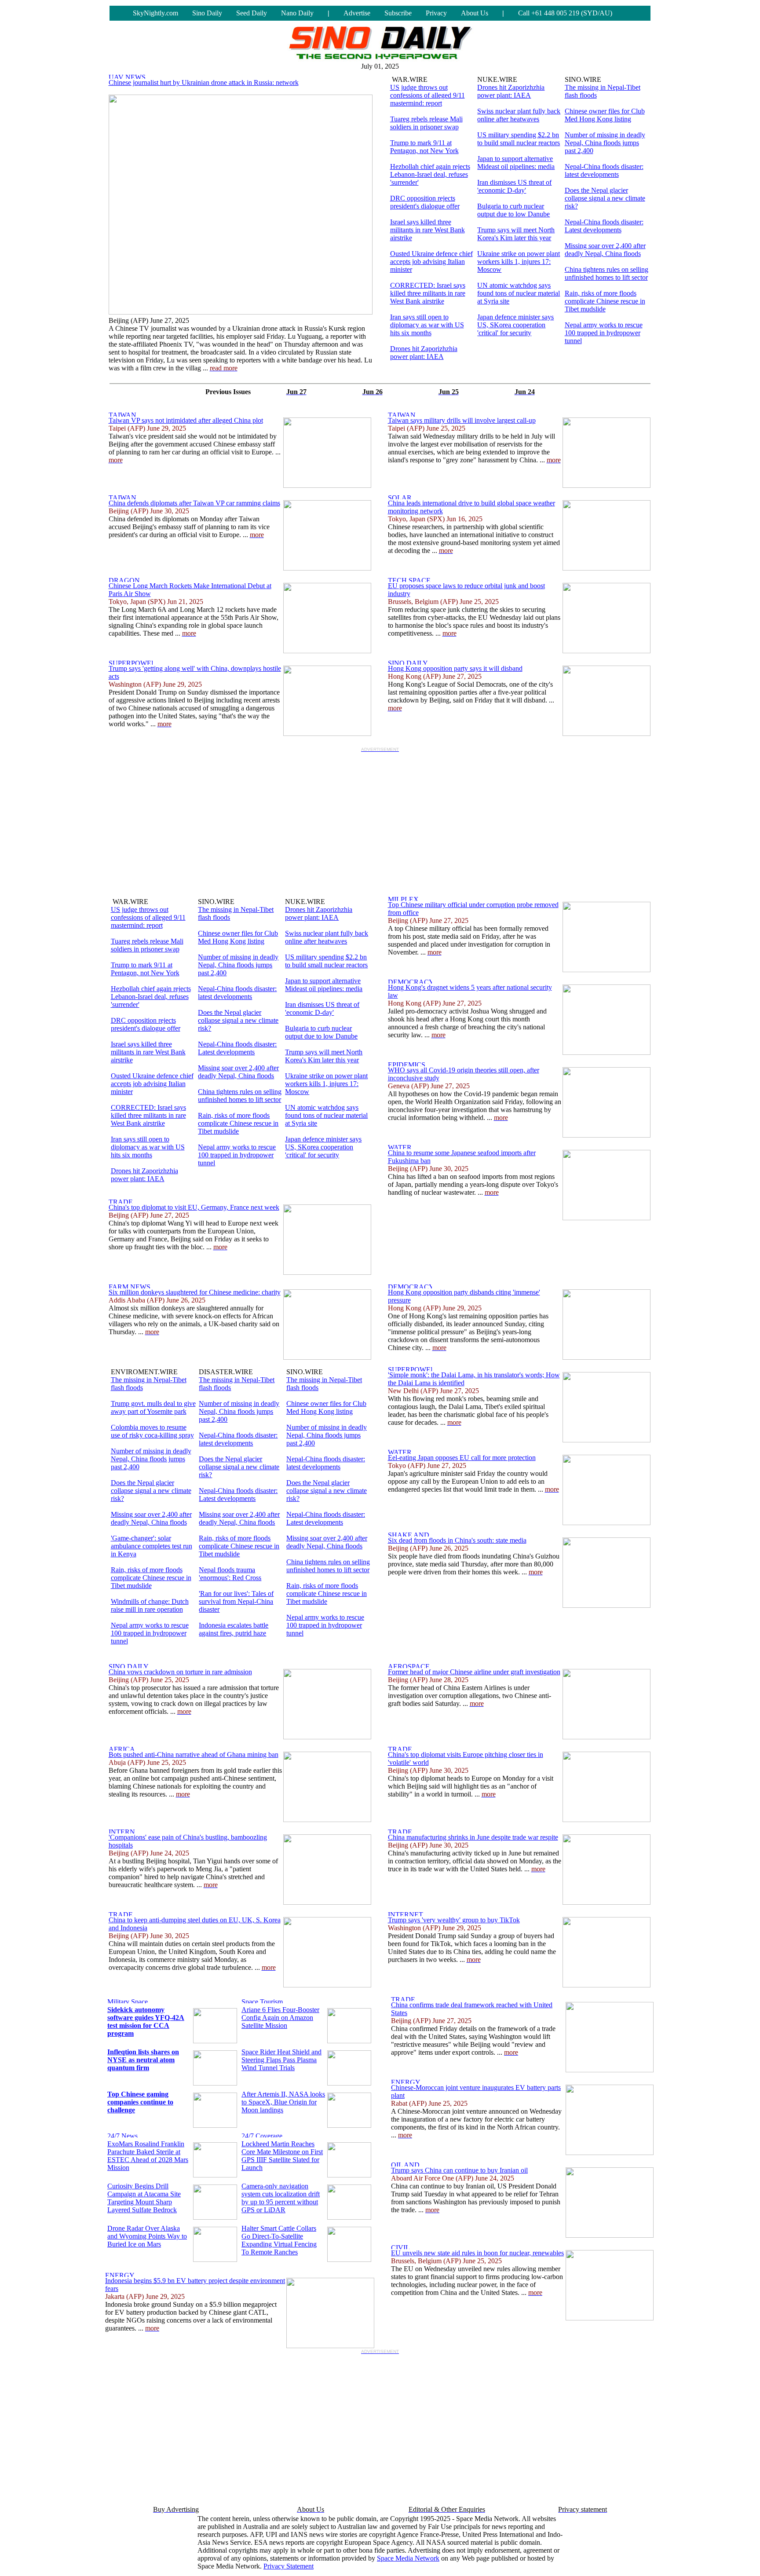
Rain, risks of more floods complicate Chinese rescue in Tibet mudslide (605, 301)
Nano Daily (297, 13)
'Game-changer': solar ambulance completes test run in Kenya (152, 1546)
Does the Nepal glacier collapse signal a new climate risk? (605, 198)
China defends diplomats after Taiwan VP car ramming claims (194, 503)
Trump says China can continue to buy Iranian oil (459, 2170)
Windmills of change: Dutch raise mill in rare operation (150, 1605)
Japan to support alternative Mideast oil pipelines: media (516, 163)
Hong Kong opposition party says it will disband (455, 668)
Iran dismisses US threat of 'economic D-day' (514, 186)
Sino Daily (207, 13)
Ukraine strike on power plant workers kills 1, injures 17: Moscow (519, 262)
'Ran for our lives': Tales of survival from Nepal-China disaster (236, 1601)
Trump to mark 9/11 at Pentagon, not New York (424, 147)
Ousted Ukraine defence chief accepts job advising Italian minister (431, 262)
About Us (475, 13)
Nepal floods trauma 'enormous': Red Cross (230, 1574)
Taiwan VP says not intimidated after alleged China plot (186, 420)
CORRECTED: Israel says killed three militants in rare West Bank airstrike (428, 293)
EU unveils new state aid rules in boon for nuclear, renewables (477, 2253)
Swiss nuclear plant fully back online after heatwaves (519, 115)
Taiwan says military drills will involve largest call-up (462, 420)
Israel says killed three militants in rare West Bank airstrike (427, 230)
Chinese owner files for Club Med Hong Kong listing (605, 115)
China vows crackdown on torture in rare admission (180, 1672)
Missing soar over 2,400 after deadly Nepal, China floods (605, 250)
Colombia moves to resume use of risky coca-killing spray (152, 1431)
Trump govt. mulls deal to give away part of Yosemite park (153, 1407)
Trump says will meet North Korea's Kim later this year (516, 234)
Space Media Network (408, 2558)
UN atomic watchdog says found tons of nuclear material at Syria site (519, 293)
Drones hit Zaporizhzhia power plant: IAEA (424, 353)
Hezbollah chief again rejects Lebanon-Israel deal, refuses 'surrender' (430, 174)
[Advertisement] (380, 817)
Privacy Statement (289, 2566)
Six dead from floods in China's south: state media (457, 1540)
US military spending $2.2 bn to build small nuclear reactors (519, 139)
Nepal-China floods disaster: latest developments (604, 170)
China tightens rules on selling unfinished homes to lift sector (607, 273)
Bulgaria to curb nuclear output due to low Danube (513, 210)
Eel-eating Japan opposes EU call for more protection (462, 1458)
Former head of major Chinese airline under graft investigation (474, 1672)
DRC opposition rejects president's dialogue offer (425, 202)
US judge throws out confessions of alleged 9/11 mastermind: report (427, 95)
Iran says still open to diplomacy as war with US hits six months (427, 325)
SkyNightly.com (155, 13)
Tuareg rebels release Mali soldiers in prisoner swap (426, 123)
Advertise (357, 13)
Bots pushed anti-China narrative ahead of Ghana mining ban (194, 1755)
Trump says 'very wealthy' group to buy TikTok (454, 1920)
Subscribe (398, 13)
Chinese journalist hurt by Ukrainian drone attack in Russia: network (204, 82)
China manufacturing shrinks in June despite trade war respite (473, 1837)
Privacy (436, 13)
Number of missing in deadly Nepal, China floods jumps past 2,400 (605, 143)
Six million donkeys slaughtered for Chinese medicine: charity (195, 1292)
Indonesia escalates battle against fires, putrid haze (234, 1629)
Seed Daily (252, 13)
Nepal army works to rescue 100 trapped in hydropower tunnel (604, 333)
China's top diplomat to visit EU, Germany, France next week (194, 1207)
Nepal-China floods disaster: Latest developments (604, 226)
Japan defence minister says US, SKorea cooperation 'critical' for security (515, 325)
